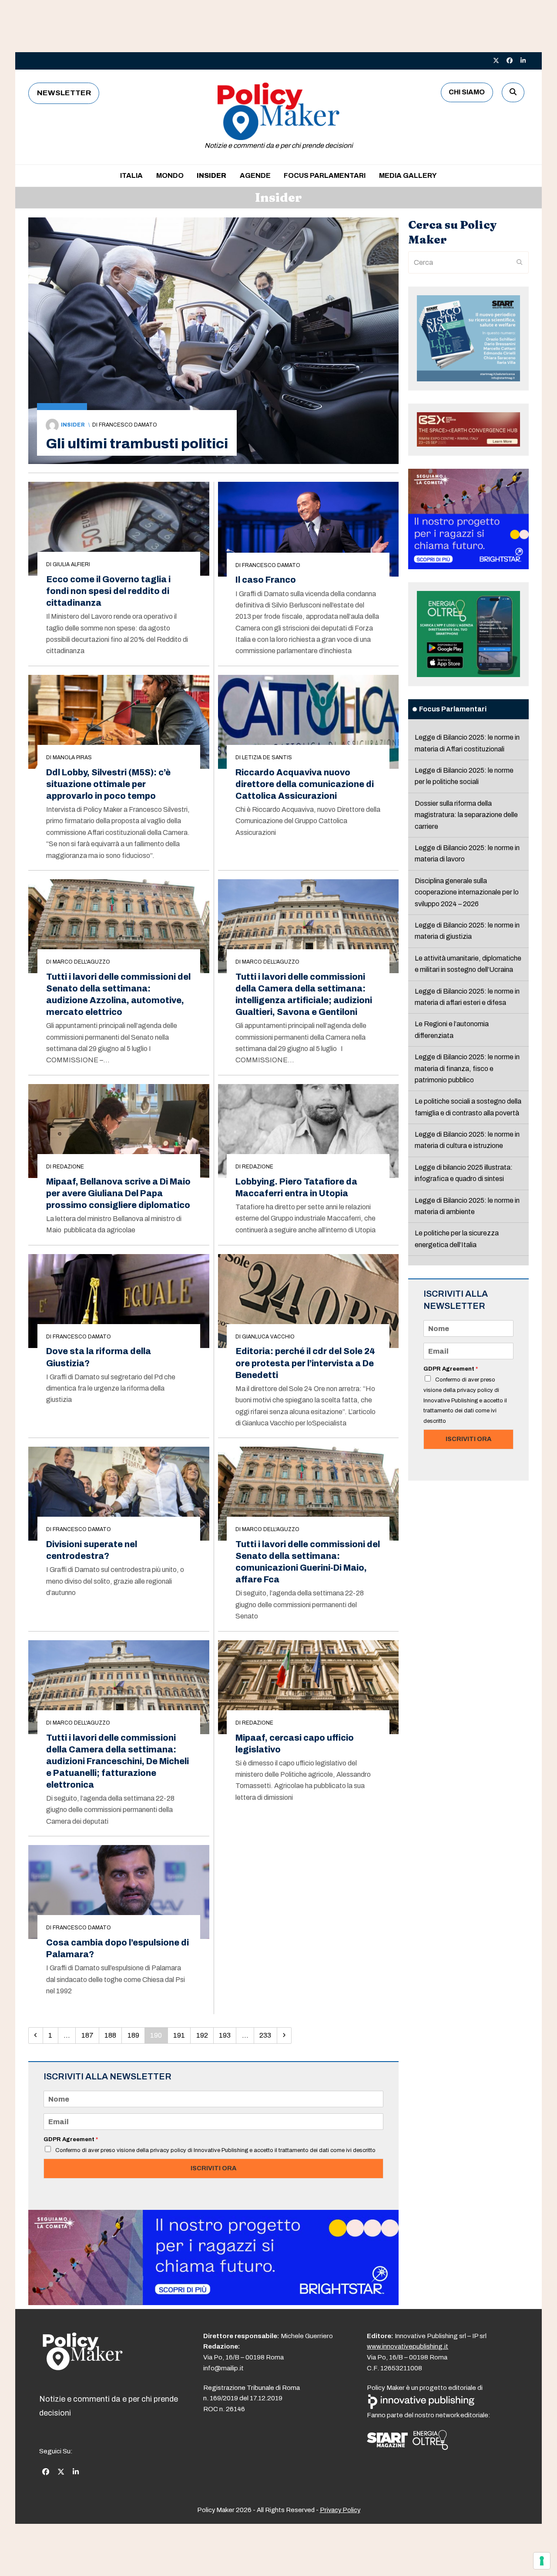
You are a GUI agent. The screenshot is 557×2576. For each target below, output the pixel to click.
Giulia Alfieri (71, 564)
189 (136, 2035)
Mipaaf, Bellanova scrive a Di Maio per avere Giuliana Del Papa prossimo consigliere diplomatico (118, 1193)
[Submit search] (520, 263)
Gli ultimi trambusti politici (137, 444)
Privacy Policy (340, 2510)
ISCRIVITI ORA (213, 2168)
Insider (73, 425)
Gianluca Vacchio (268, 1337)
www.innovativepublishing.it (408, 2346)
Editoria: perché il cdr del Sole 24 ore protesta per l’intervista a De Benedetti (305, 1363)
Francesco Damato (128, 425)
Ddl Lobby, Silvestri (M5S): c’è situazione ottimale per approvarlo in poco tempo (108, 784)
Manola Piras (72, 757)
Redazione (68, 1167)
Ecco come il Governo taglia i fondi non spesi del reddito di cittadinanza (108, 591)
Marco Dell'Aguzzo (81, 962)
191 (181, 2035)
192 (205, 2035)
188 (113, 2035)
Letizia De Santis (267, 757)
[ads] (213, 2303)
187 (90, 2035)
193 (227, 2035)
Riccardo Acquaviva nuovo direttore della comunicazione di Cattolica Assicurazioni (305, 784)
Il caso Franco (266, 580)
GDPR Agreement (71, 2139)
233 (268, 2035)
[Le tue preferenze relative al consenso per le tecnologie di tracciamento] (542, 2561)
